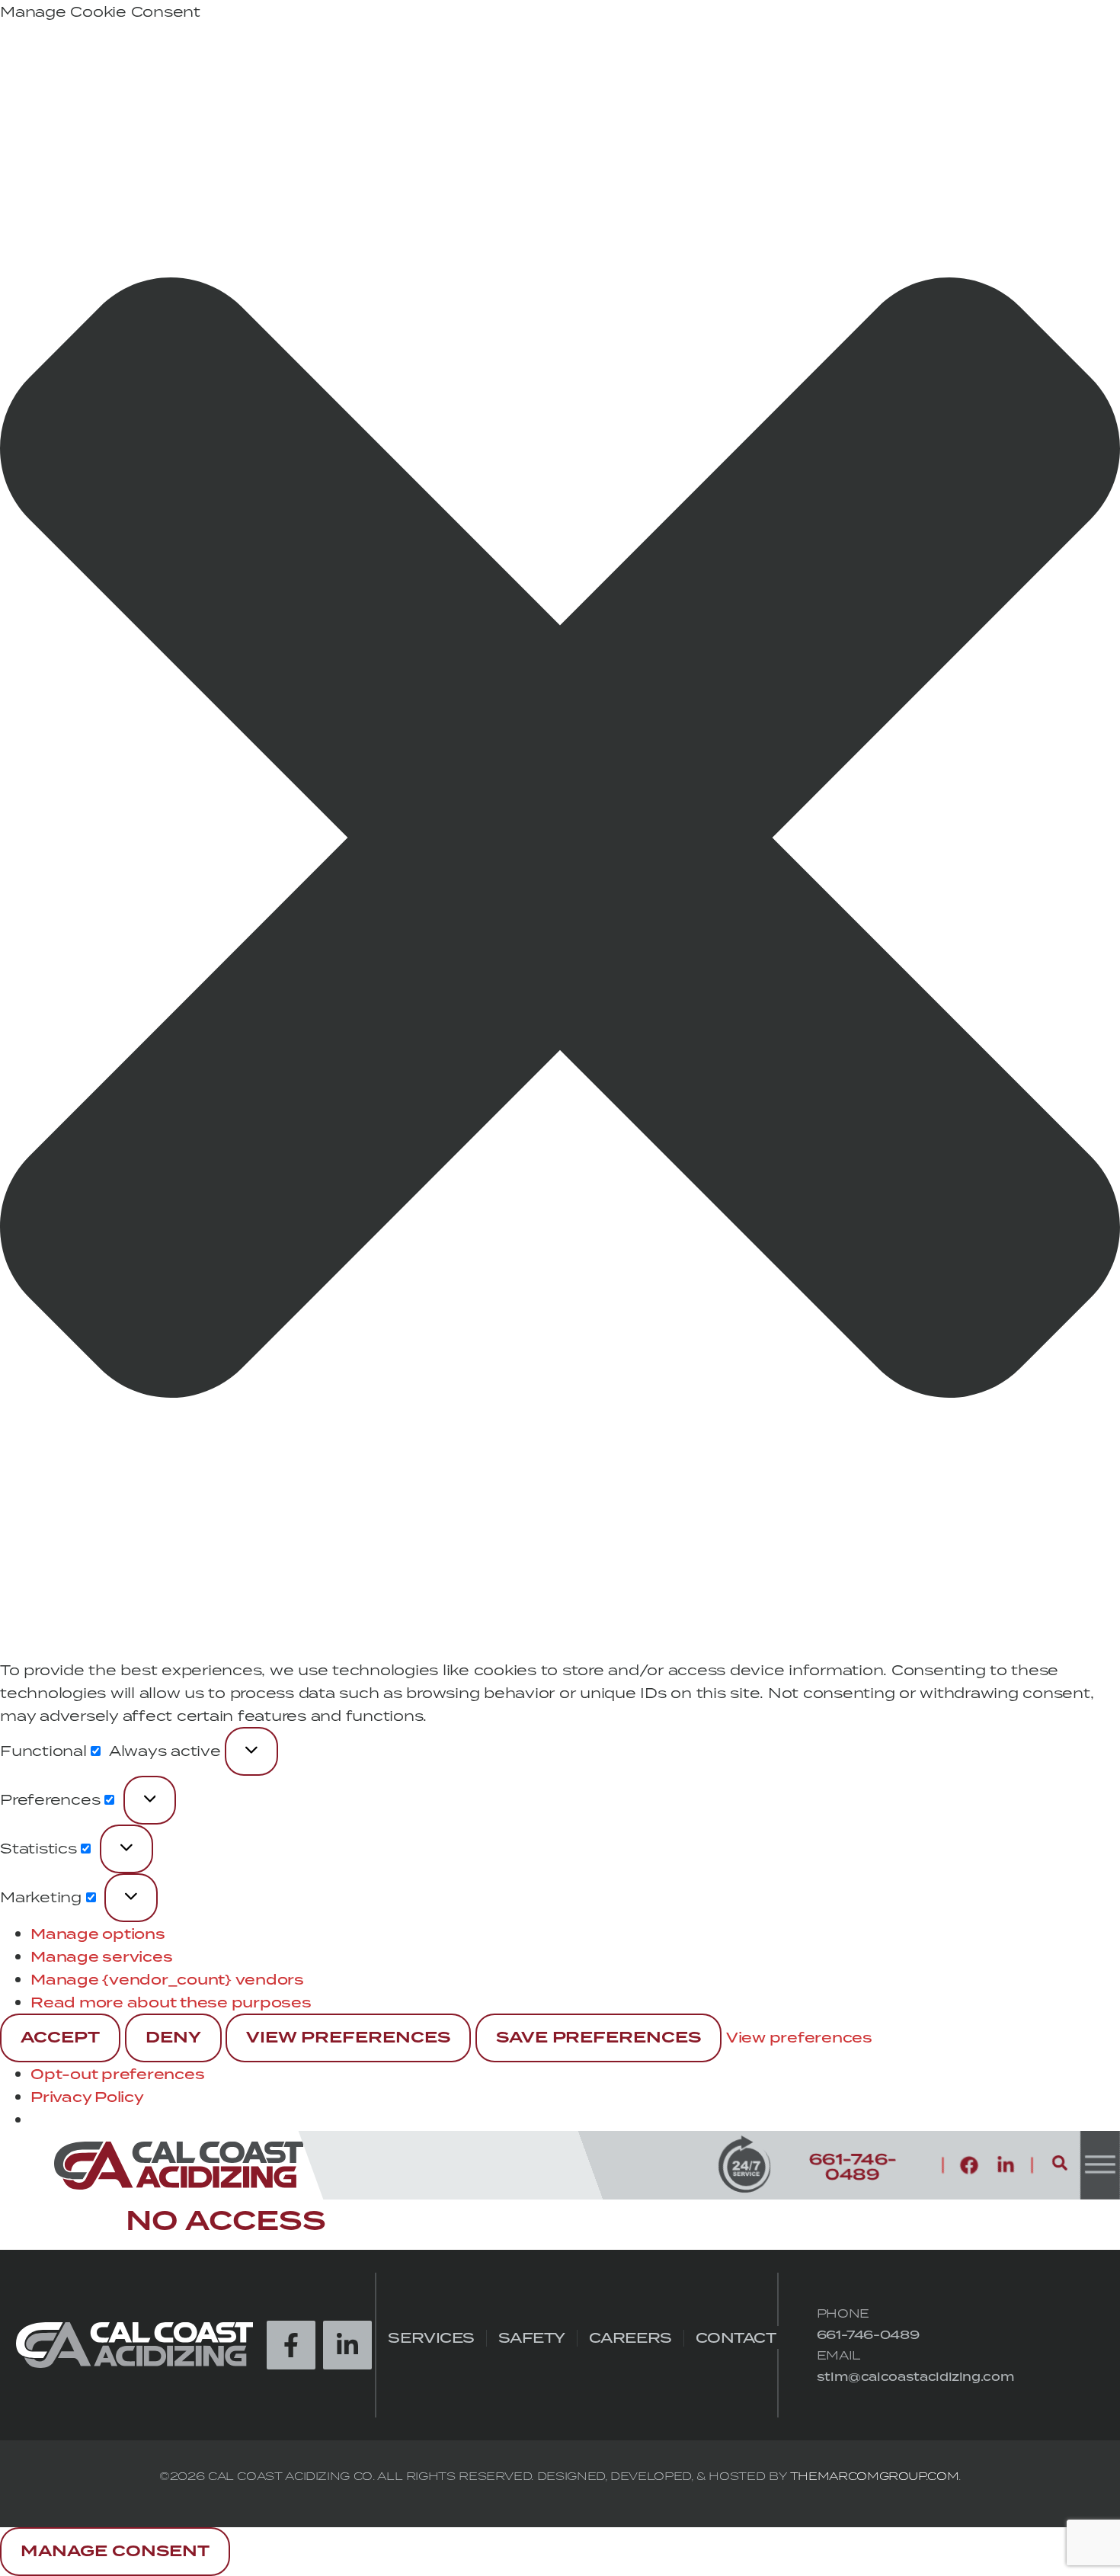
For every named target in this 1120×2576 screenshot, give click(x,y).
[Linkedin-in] (1006, 2165)
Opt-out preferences (117, 2074)
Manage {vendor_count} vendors (167, 1979)
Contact (736, 2338)
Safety (532, 2338)
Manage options (98, 1934)
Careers (630, 2338)
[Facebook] (969, 2165)
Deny (173, 2038)
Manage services (101, 1956)
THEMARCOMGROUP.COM (875, 2476)
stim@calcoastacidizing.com (916, 2377)
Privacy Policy (87, 2097)
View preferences (348, 2038)
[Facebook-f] (291, 2345)
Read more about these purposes (171, 2002)
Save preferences (599, 2038)
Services (431, 2338)
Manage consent (115, 2552)
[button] (560, 841)
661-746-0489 (868, 2335)
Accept (60, 2038)
